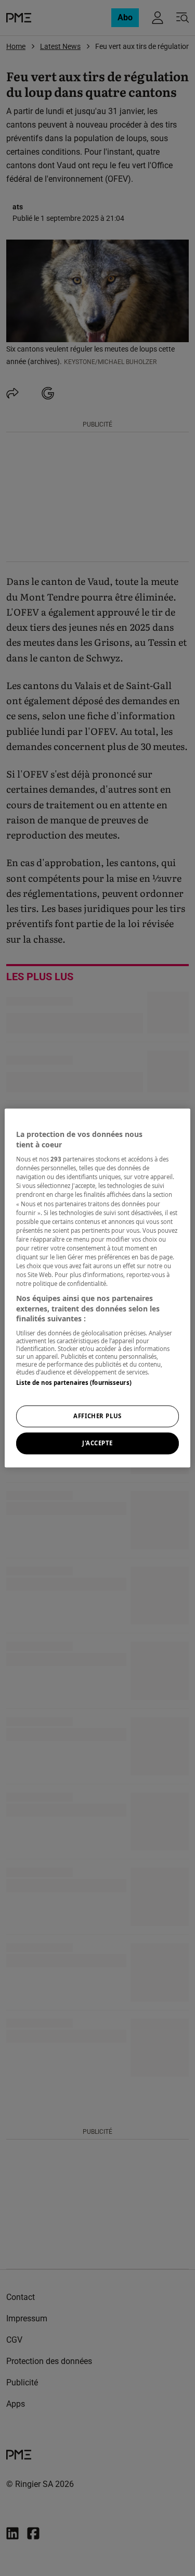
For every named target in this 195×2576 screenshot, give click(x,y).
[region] (97, 1288)
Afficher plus (97, 1416)
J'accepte (97, 1443)
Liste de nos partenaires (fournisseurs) (74, 1383)
